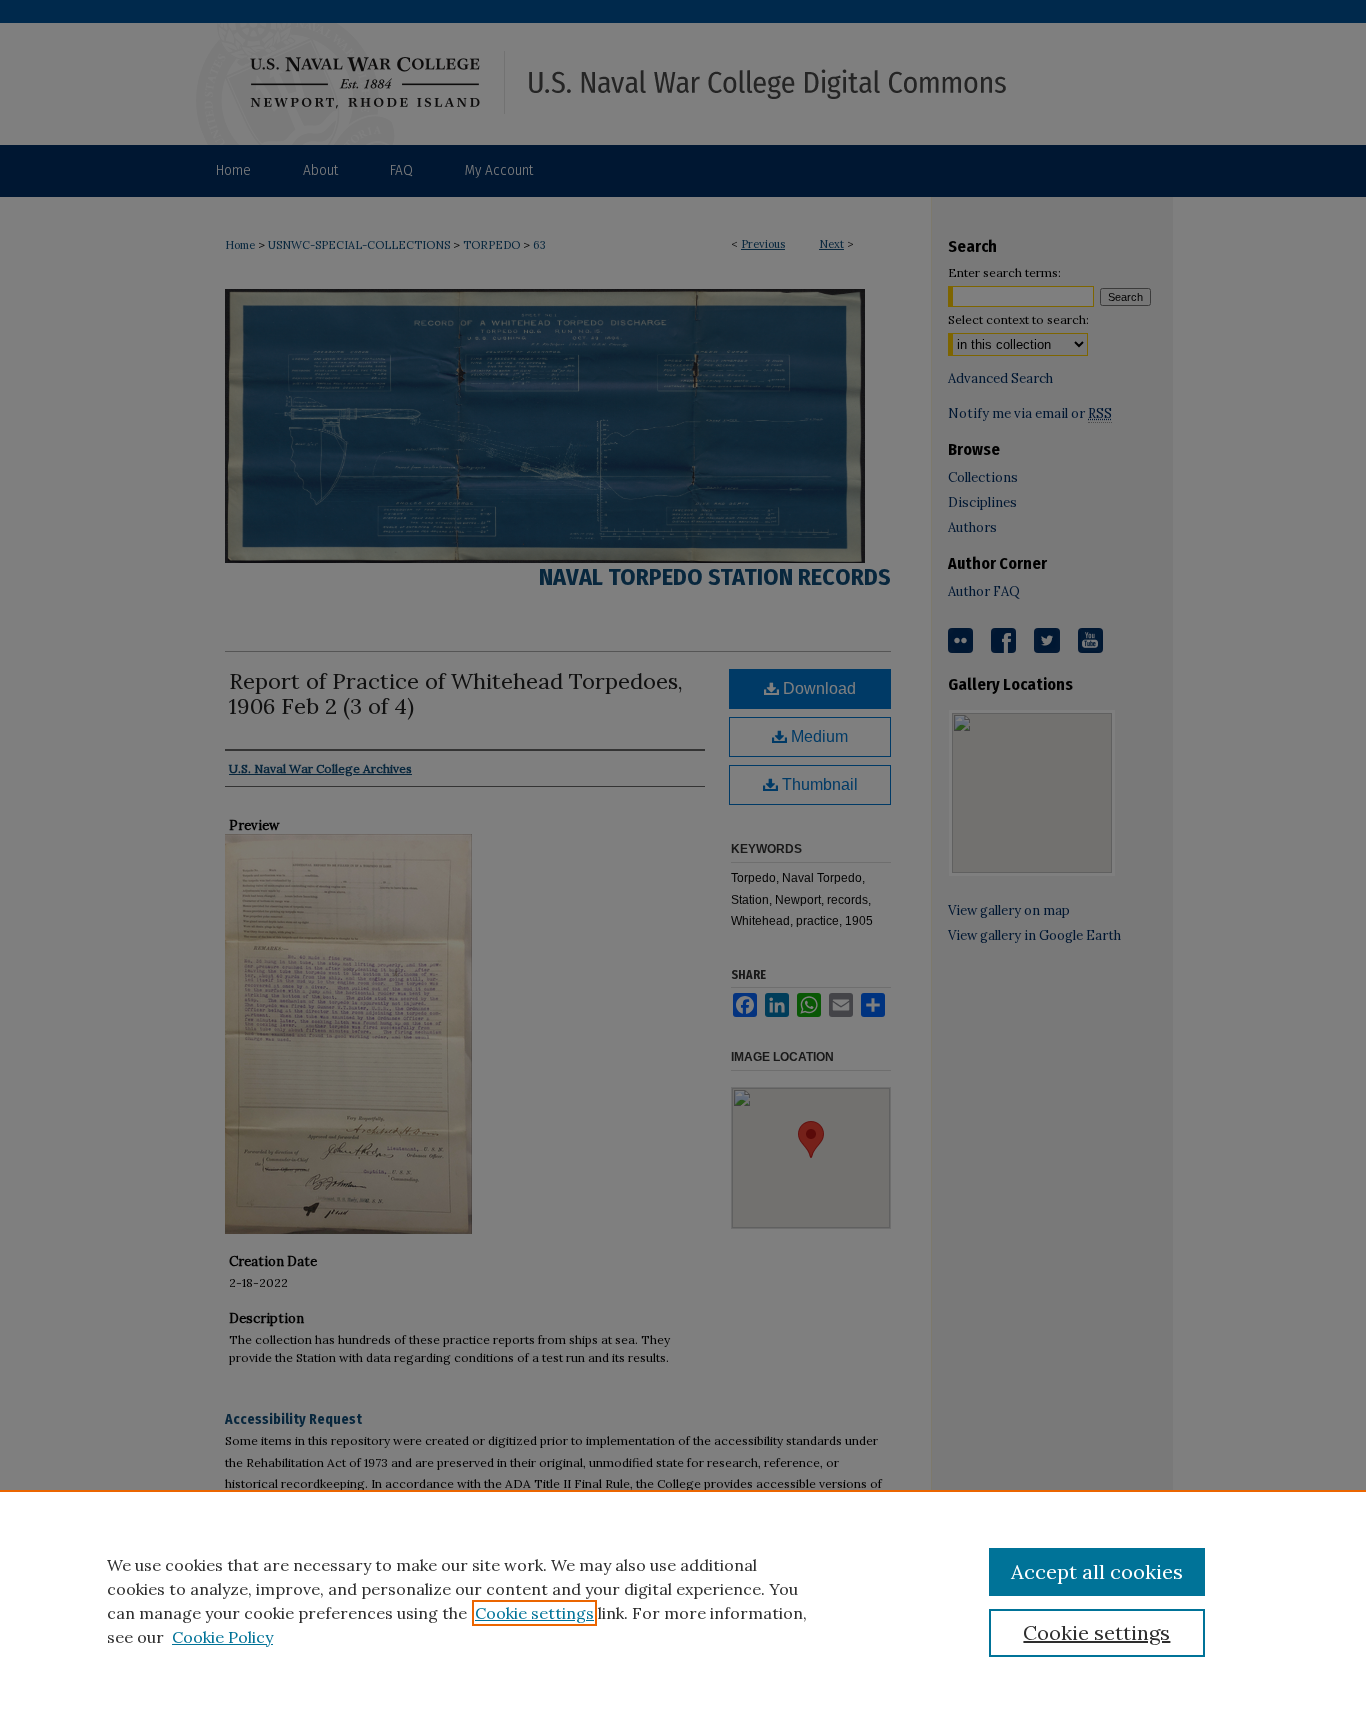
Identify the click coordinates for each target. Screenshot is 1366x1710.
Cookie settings (534, 1613)
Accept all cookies (1097, 1571)
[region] (683, 1600)
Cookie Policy (222, 1637)
